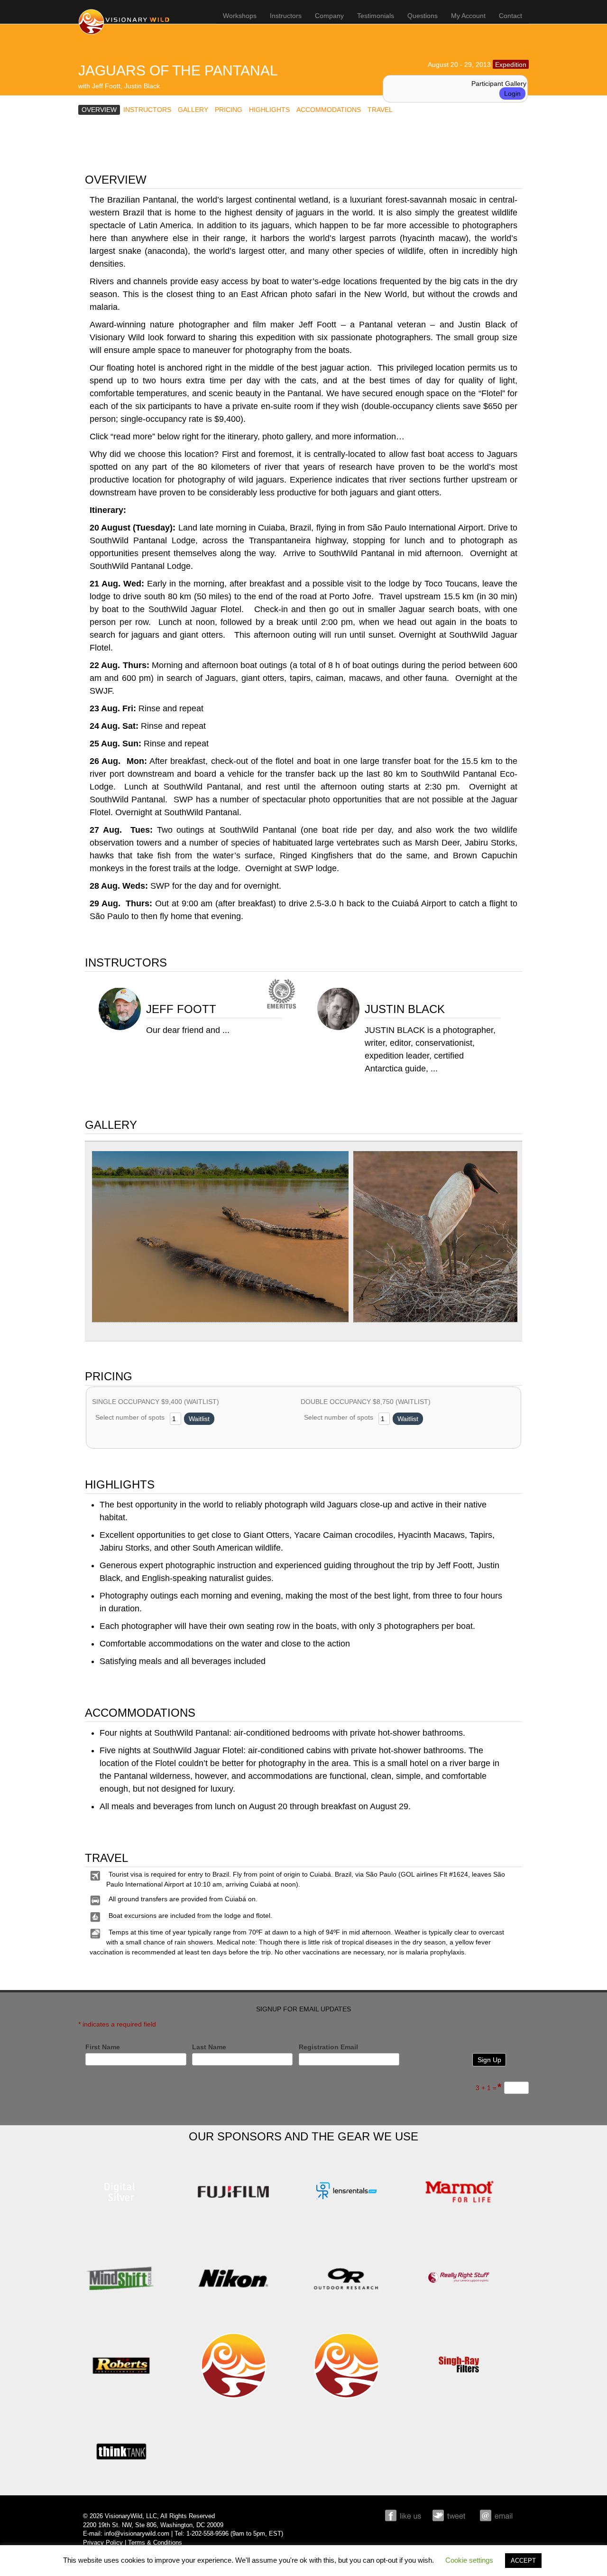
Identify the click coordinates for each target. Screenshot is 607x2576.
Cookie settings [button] (469, 2560)
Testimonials (376, 16)
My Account (468, 16)
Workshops (240, 16)
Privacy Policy (103, 2543)
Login (512, 93)
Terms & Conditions (155, 2543)
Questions (423, 16)
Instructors (286, 16)
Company (329, 16)
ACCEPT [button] (523, 2561)
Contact (510, 16)
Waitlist (199, 1419)
